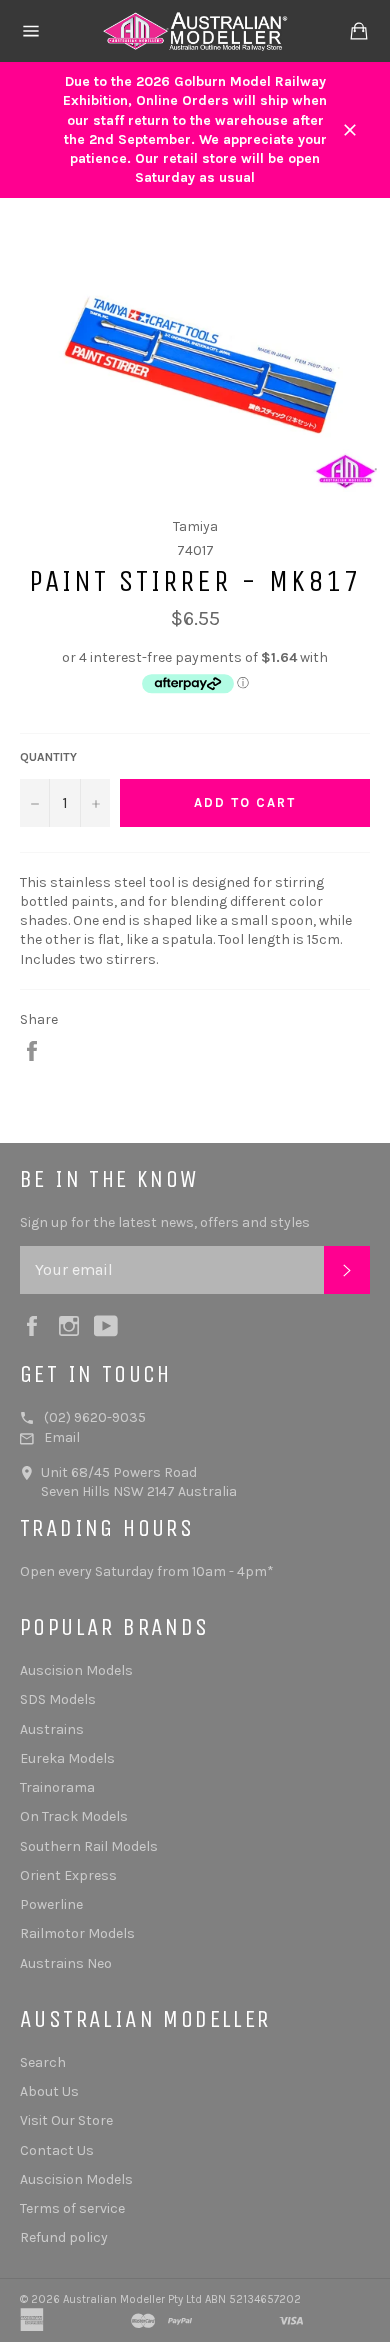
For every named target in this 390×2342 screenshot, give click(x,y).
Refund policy (64, 2237)
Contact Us (57, 2150)
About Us (49, 2091)
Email (62, 1437)
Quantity (48, 757)
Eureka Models (67, 1758)
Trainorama (57, 1787)
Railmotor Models (77, 1933)
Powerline (51, 1904)
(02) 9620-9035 (95, 1417)
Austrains (52, 1729)
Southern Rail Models (89, 1846)
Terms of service (72, 2208)
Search (43, 2062)
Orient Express (68, 1875)
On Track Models (74, 1816)
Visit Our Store (66, 2120)
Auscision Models (76, 1670)
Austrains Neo (66, 1963)
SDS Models (58, 1699)
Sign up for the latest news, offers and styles (165, 1222)
